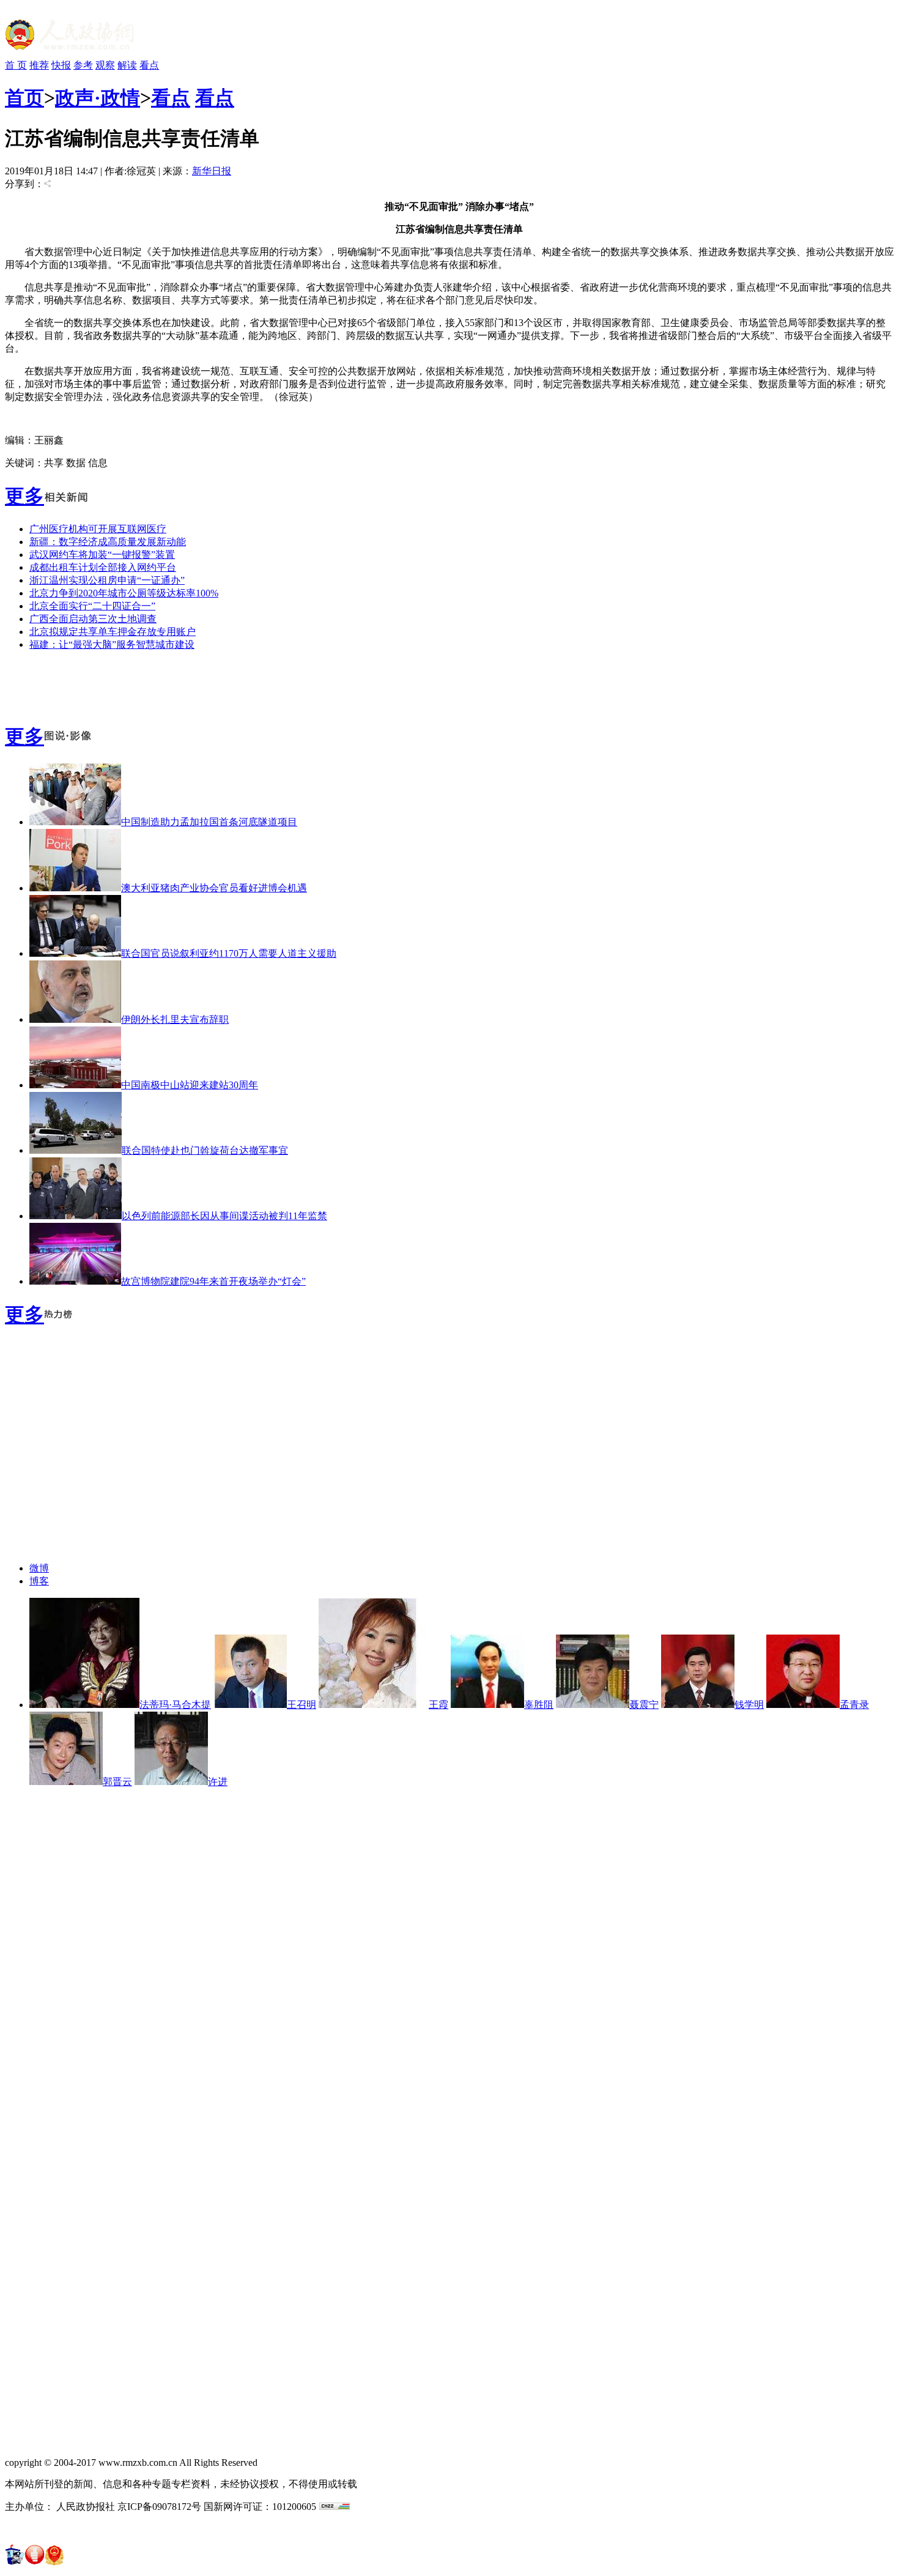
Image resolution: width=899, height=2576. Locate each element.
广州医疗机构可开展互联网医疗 (98, 529)
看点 (149, 65)
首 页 (16, 65)
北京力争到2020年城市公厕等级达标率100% (124, 593)
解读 (127, 65)
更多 (24, 496)
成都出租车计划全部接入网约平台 (103, 567)
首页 (24, 98)
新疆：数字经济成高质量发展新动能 (108, 542)
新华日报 (212, 171)
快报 (61, 65)
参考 (83, 65)
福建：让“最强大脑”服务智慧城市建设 (112, 644)
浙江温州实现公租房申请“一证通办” (107, 580)
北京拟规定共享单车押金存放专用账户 (113, 632)
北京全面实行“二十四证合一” (92, 606)
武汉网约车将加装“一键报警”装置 (102, 555)
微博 (39, 1568)
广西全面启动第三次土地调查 (93, 619)
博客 (39, 1581)
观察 (105, 65)
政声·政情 (98, 98)
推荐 (39, 65)
